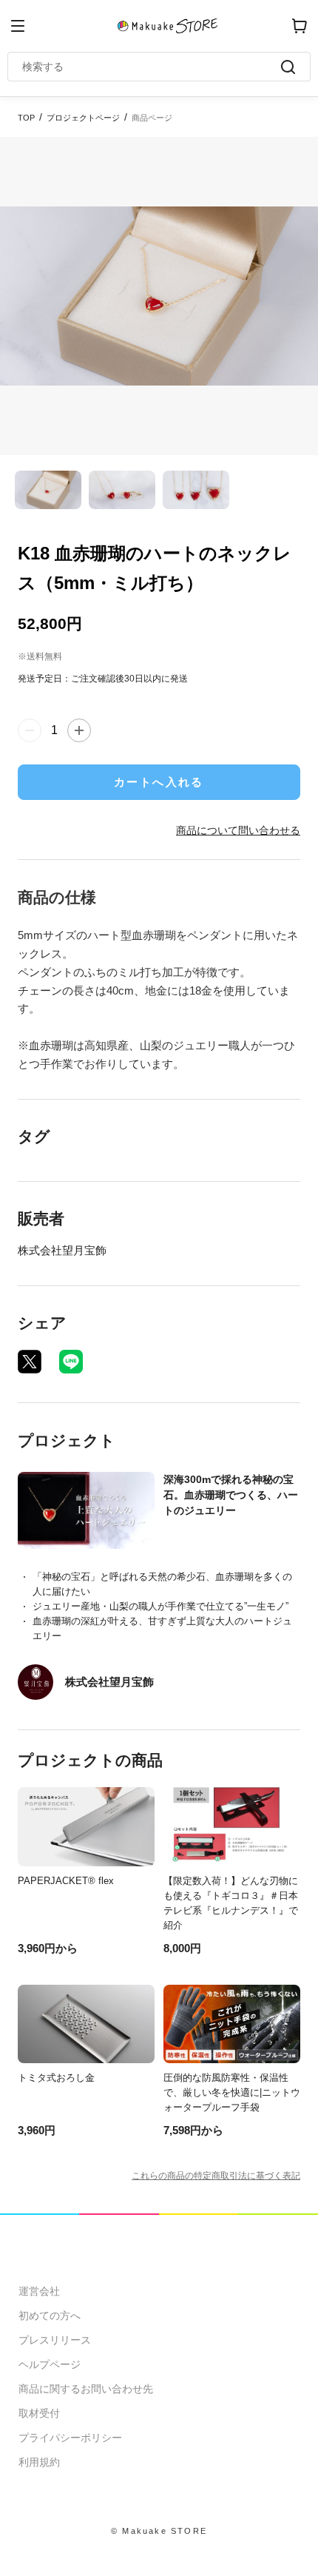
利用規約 (39, 2462)
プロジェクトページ (83, 118)
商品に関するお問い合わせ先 (86, 2389)
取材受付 (39, 2413)
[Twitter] (30, 1362)
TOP (26, 118)
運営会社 (39, 2291)
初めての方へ (50, 2316)
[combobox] (152, 67)
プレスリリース (55, 2340)
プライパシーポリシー (70, 2438)
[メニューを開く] (18, 26)
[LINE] (71, 1362)
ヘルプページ (50, 2364)
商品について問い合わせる (238, 830)
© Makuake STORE (159, 2531)
